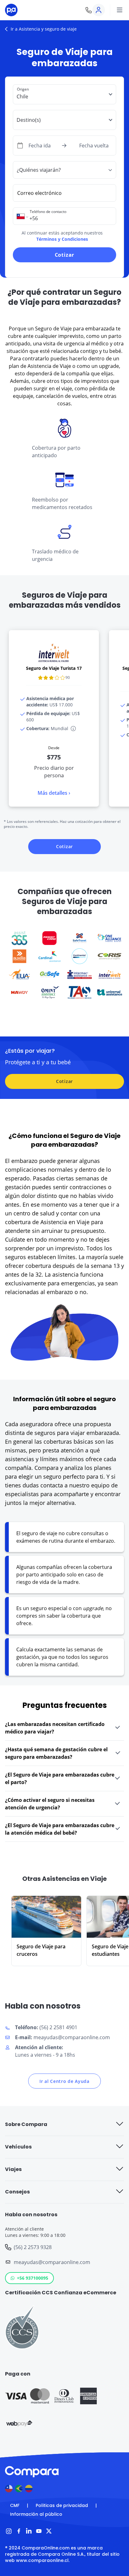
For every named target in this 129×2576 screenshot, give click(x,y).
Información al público (36, 2514)
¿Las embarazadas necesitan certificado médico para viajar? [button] (55, 1728)
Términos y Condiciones (62, 239)
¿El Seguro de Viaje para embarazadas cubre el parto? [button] (60, 1778)
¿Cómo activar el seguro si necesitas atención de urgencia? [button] (50, 1804)
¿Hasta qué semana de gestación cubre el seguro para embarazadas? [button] (56, 1753)
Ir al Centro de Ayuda (64, 2081)
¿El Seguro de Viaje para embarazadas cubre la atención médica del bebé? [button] (60, 1829)
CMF (15, 2505)
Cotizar (65, 255)
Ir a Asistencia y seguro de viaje (44, 29)
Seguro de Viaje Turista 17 (54, 668)
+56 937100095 (33, 2278)
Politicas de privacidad (62, 2505)
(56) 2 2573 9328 (33, 2247)
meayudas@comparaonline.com (52, 2262)
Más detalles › (54, 793)
